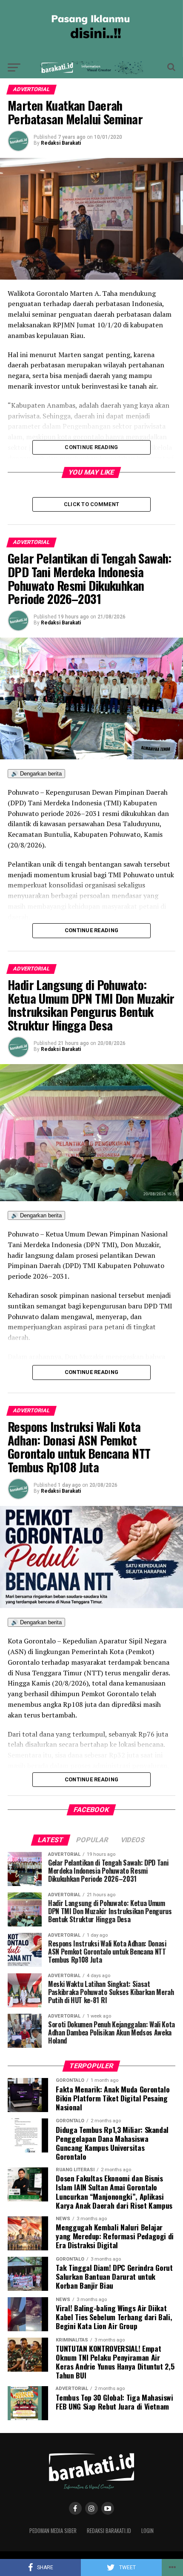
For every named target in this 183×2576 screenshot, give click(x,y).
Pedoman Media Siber (53, 2531)
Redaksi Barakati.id (109, 2531)
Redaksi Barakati (61, 143)
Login (147, 2531)
